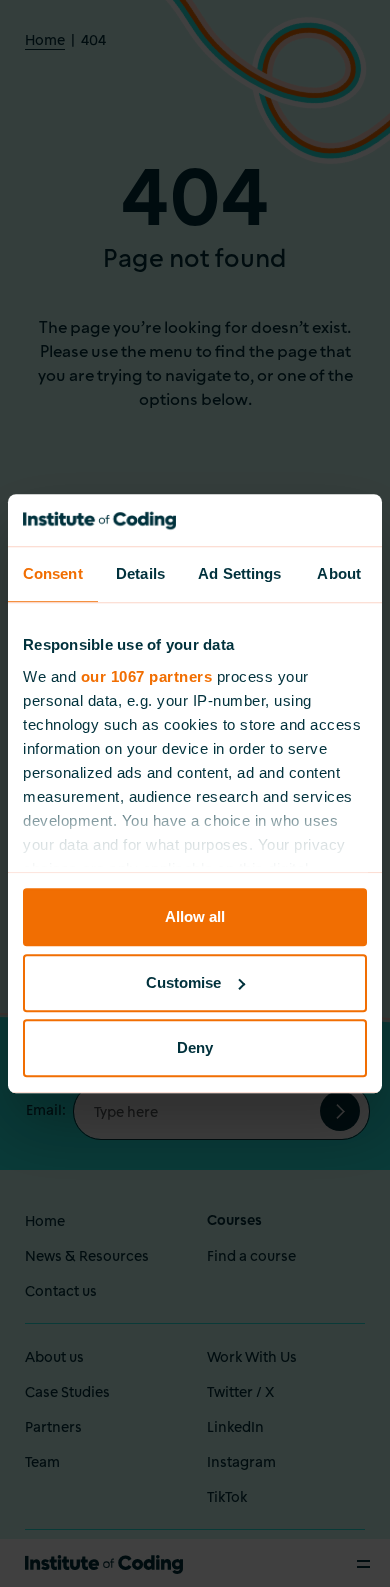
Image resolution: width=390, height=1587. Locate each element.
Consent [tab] (53, 573)
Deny (195, 1047)
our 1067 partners (147, 676)
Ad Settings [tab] (239, 573)
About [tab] (339, 573)
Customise (183, 982)
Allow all (195, 916)
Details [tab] (140, 573)
